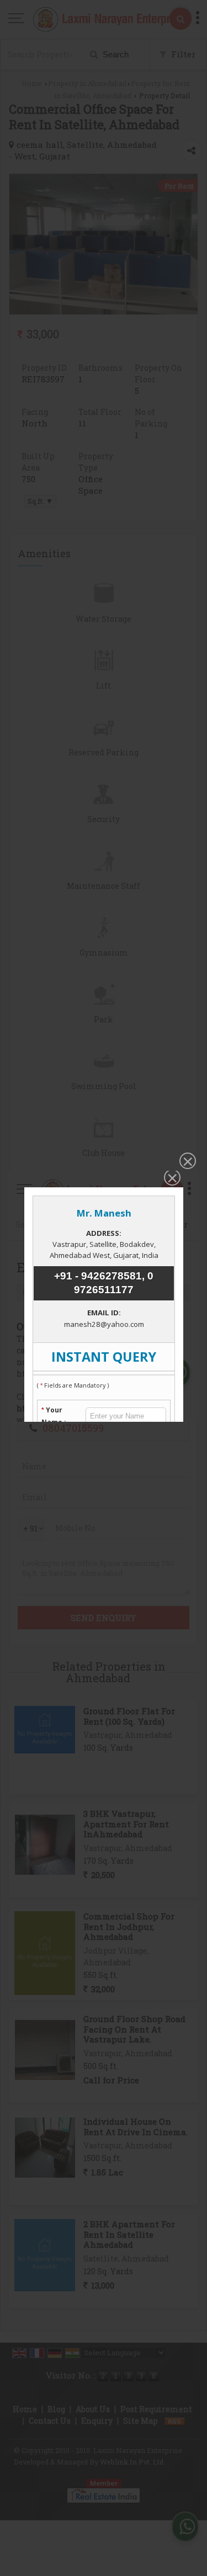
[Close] (187, 1162)
